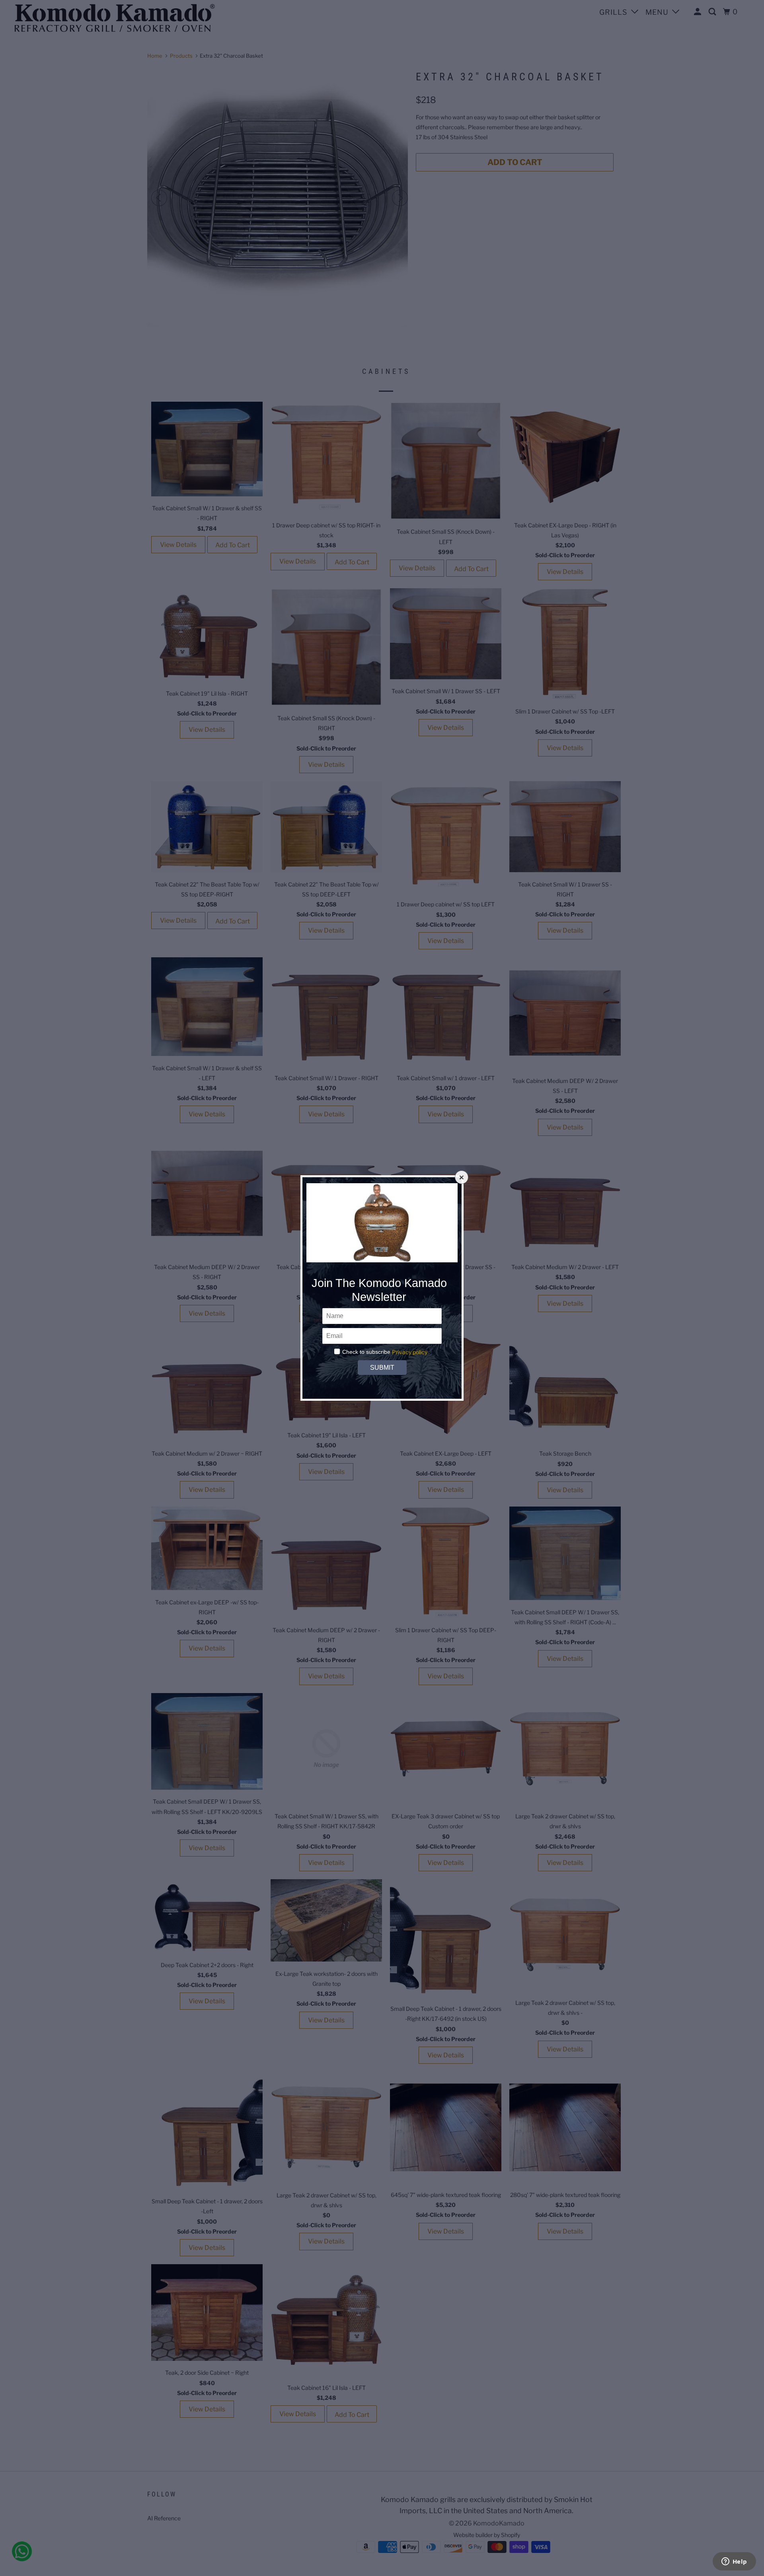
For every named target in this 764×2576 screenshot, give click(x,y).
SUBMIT (382, 1368)
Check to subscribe (366, 1352)
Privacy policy (410, 1352)
